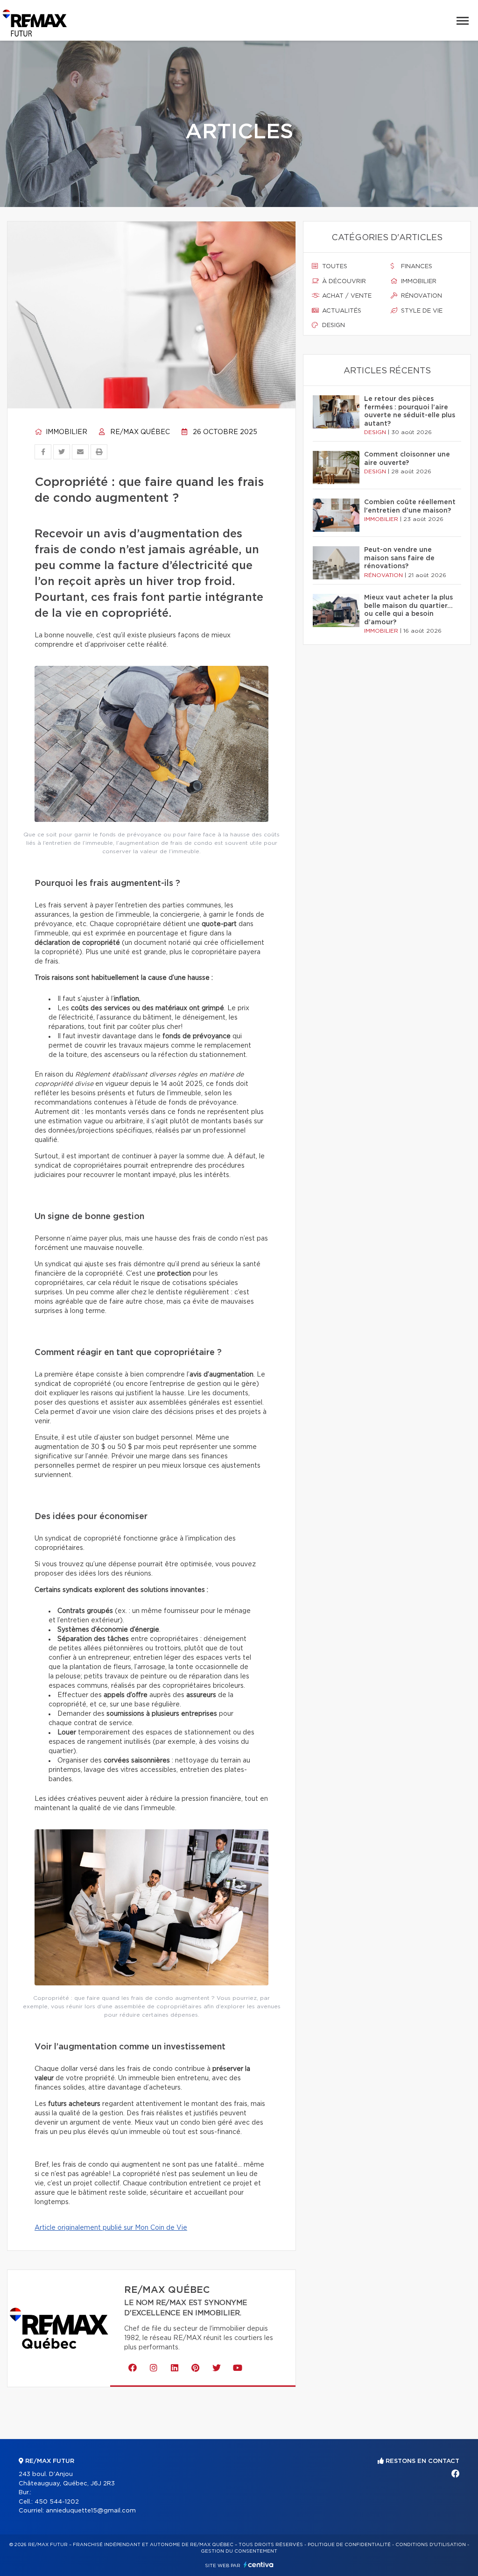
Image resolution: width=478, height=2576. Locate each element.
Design (333, 325)
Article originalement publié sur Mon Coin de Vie (111, 2228)
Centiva (259, 2565)
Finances (416, 267)
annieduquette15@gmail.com (91, 2511)
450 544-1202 (57, 2502)
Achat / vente (346, 296)
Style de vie (421, 311)
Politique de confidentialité (349, 2545)
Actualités (341, 311)
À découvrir (343, 282)
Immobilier (66, 432)
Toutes (334, 267)
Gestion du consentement (239, 2551)
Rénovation (421, 296)
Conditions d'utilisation (431, 2545)
